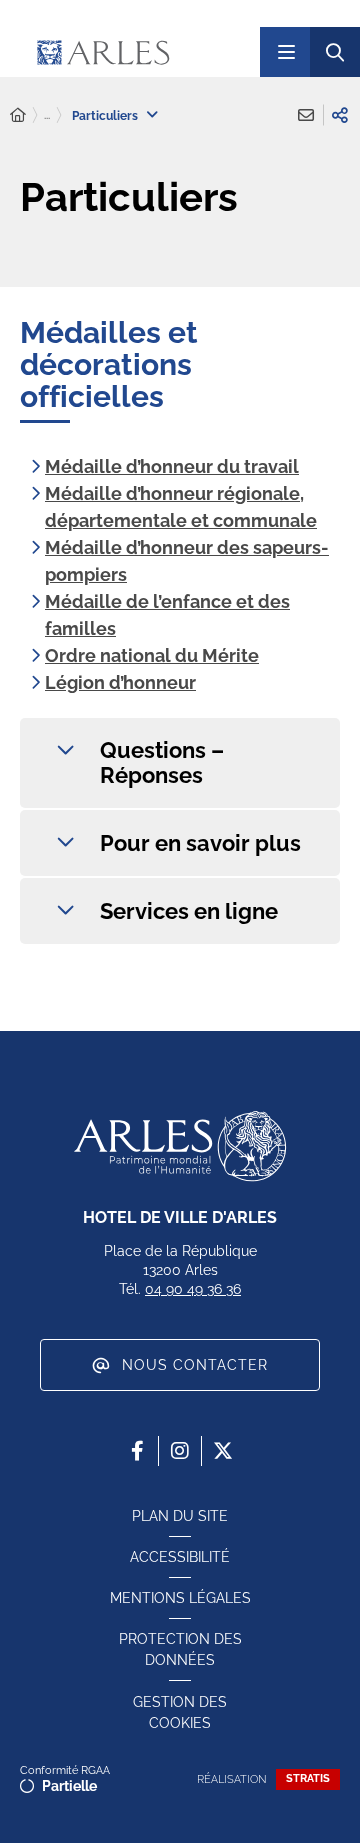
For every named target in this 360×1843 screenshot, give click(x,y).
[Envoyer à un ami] (306, 115)
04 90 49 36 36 (193, 1289)
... (47, 115)
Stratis (308, 1778)
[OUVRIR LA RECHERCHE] (335, 52)
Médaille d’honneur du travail (172, 466)
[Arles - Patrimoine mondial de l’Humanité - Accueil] (180, 1146)
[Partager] (340, 115)
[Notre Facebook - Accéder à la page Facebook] (137, 1451)
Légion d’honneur (120, 682)
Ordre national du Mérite (152, 655)
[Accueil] (18, 115)
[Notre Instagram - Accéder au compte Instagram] (180, 1451)
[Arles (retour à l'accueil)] (139, 52)
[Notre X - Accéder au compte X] (223, 1451)
